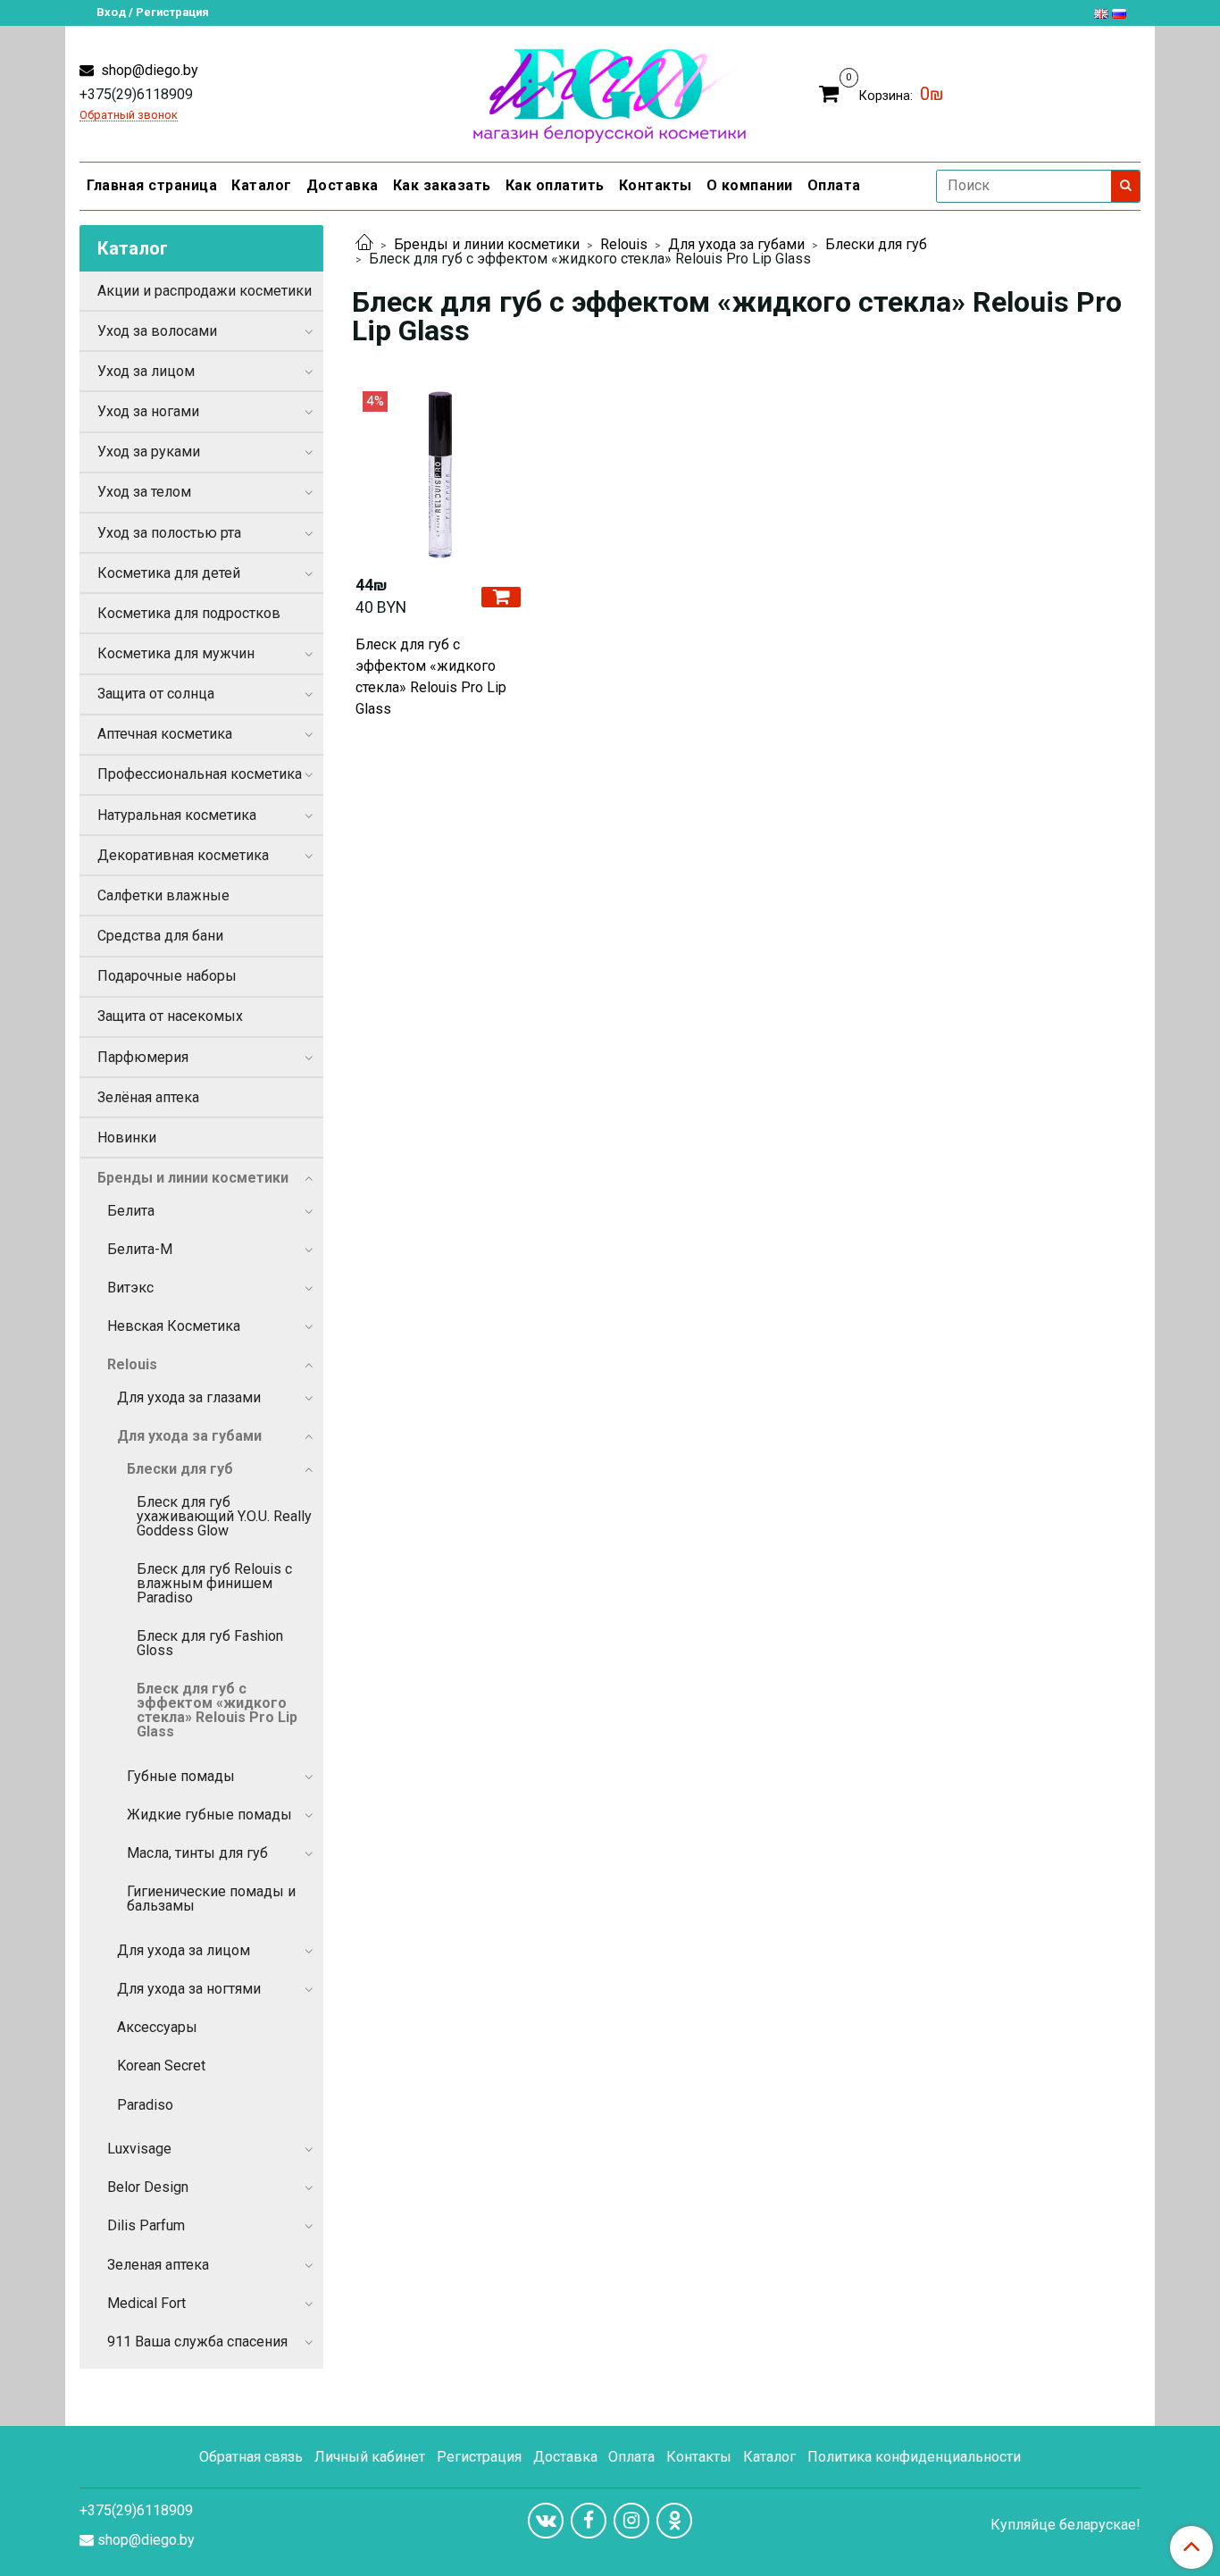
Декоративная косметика (183, 855)
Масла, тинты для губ (197, 1853)
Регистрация (479, 2457)
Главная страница (152, 185)
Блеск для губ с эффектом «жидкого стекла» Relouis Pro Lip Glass (431, 677)
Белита (131, 1211)
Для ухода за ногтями (189, 1989)
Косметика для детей (169, 573)
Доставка (343, 185)
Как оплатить (555, 185)
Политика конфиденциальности (914, 2457)
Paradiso (145, 2105)
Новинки (127, 1137)
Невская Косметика (174, 1326)
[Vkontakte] (546, 2521)
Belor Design (148, 2187)
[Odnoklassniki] (674, 2521)
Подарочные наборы (167, 976)
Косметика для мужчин (176, 653)
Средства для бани (160, 936)
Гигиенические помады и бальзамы (211, 1899)
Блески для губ (876, 244)
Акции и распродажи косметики (205, 291)
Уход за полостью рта (169, 533)
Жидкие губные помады (209, 1815)
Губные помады (181, 1776)
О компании (750, 185)
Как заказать (442, 185)
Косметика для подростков (189, 613)
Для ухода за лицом (184, 1950)
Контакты (656, 185)
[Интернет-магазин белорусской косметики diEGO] (610, 92)
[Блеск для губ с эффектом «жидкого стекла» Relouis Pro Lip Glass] (440, 476)
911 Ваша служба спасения (197, 2342)
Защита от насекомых (170, 1016)
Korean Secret (161, 2066)
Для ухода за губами (736, 244)
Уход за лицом (146, 371)
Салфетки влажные (163, 895)
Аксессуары (157, 2027)
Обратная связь (251, 2457)
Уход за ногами (148, 411)
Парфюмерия (143, 1057)
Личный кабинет (370, 2457)
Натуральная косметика (177, 815)
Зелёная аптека (148, 1097)
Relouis (624, 244)
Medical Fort (146, 2303)
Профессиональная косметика (200, 774)
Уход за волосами (157, 331)
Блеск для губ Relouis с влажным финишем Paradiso (214, 1583)
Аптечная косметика (165, 734)
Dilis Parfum (146, 2225)
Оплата (834, 185)
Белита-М (140, 1249)
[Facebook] (589, 2521)
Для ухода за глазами (189, 1397)
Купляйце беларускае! (1065, 2525)
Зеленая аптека (158, 2265)
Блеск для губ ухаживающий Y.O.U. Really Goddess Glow (224, 1516)
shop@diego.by (148, 70)
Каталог (262, 185)
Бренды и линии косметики (487, 244)
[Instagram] (631, 2521)
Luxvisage (139, 2149)
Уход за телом (144, 492)
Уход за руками (149, 452)
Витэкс (130, 1288)
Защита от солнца (156, 694)
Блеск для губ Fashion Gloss (210, 1643)
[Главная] (364, 244)
